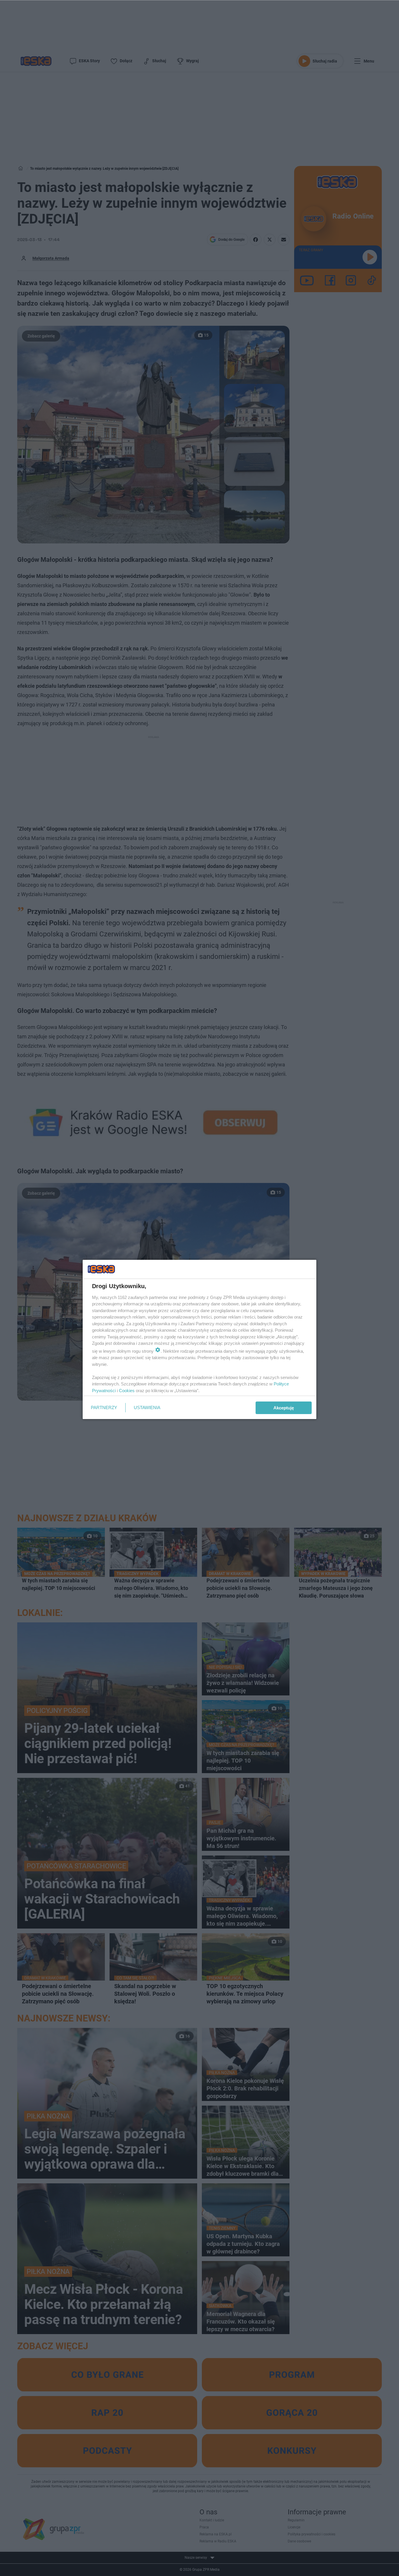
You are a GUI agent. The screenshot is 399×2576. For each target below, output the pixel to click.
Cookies (127, 1391)
